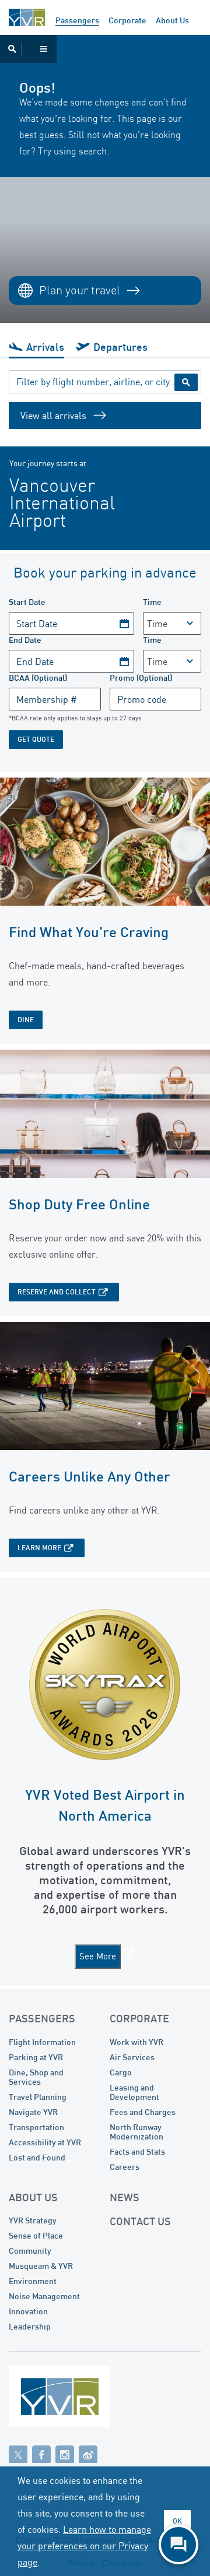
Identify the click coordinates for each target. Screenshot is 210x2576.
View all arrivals (53, 416)
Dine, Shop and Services (36, 2077)
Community (30, 2251)
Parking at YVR (36, 2057)
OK (177, 2521)
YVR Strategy (33, 2220)
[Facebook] (41, 2454)
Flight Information (42, 2042)
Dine (26, 1020)
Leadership (30, 2326)
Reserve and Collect (57, 1292)
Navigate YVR (33, 2112)
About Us (172, 20)
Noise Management (44, 2296)
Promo (141, 678)
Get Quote (36, 739)
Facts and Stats (137, 2151)
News (125, 2197)
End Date (25, 640)
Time (152, 602)
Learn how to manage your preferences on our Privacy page (84, 2546)
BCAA (38, 678)
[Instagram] (65, 2454)
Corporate (127, 20)
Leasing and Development (134, 2092)
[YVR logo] (85, 2399)
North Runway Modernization (136, 2132)
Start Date (27, 602)
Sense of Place (36, 2235)
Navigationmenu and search (28, 49)
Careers (125, 2167)
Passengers (77, 20)
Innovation (28, 2311)
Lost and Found (37, 2157)
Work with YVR (136, 2042)
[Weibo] (88, 2454)
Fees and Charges (143, 2112)
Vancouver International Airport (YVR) (27, 17)
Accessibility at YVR (45, 2142)
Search (186, 382)
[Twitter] (18, 2454)
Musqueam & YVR (41, 2266)
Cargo (121, 2072)
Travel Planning (38, 2097)
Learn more (39, 1548)
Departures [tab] (120, 347)
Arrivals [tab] (45, 347)
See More (98, 1956)
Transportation (36, 2127)
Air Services (132, 2057)
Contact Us (140, 2221)
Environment (33, 2281)
